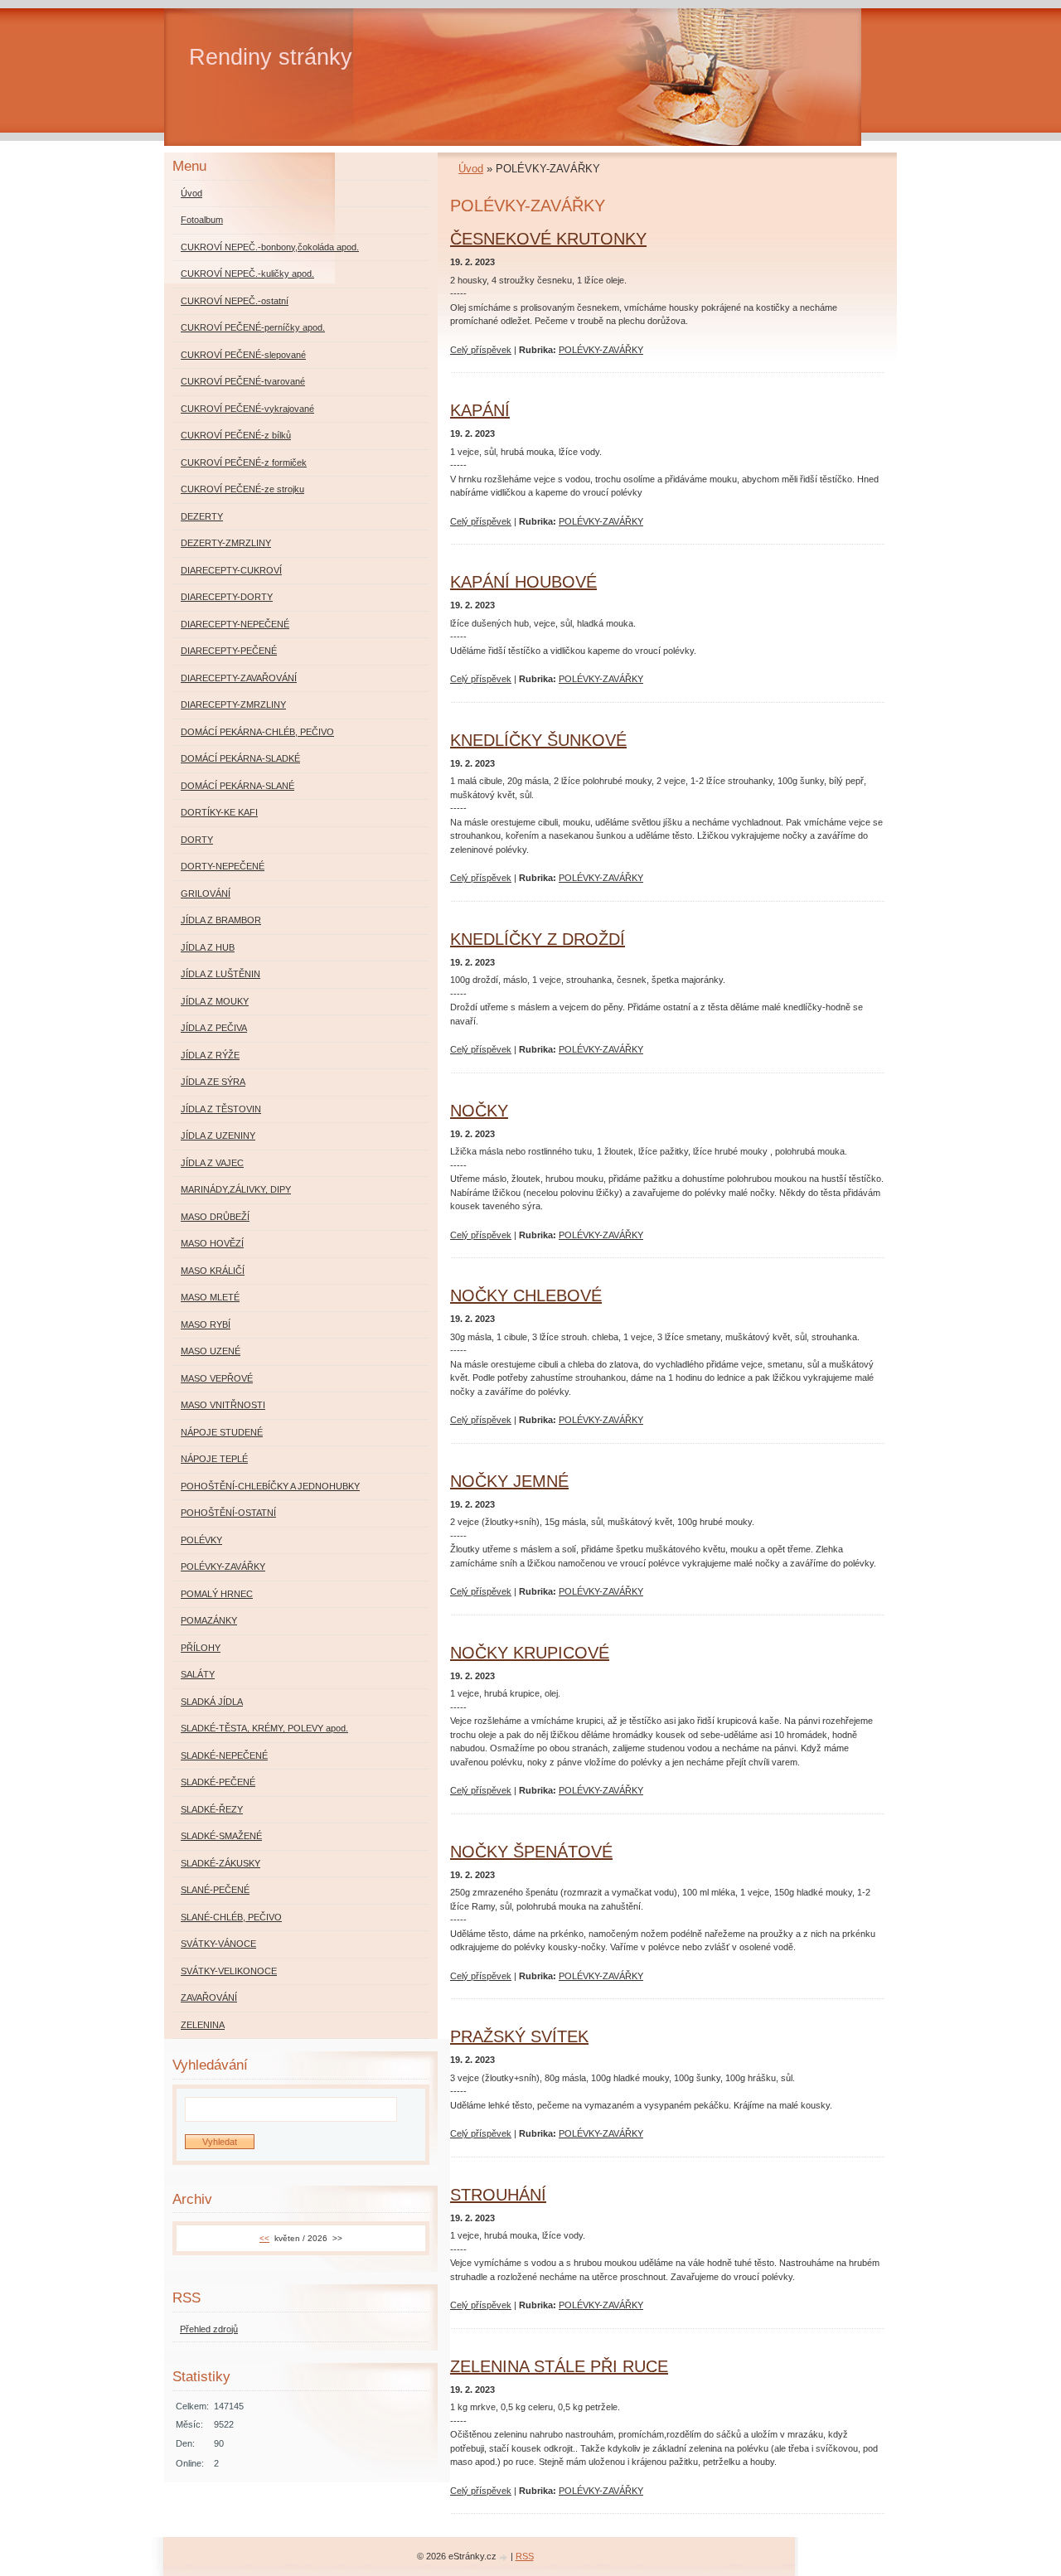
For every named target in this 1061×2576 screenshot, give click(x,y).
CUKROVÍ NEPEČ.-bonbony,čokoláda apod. (270, 247)
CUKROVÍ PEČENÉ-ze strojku (242, 489)
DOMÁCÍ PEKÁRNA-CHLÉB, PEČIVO (257, 732)
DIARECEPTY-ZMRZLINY (233, 705)
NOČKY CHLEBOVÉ (526, 1295)
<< (264, 2238)
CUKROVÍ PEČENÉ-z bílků (236, 435)
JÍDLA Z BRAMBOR (221, 920)
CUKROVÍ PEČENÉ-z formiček (244, 462)
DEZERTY (202, 516)
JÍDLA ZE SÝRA (213, 1082)
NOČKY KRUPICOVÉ (530, 1653)
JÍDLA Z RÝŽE (210, 1055)
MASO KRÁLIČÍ (213, 1271)
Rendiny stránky (271, 57)
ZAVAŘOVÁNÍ (209, 1997)
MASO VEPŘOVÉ (217, 1378)
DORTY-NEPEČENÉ (223, 866)
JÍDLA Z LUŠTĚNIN (220, 974)
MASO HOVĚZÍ (212, 1243)
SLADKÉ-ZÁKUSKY (220, 1863)
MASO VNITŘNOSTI (223, 1405)
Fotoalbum (202, 220)
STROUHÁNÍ (498, 2195)
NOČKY (479, 1111)
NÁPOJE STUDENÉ (222, 1432)
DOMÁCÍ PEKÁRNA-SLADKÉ (240, 758)
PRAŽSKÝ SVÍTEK (519, 2036)
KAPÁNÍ (480, 410)
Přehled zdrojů (209, 2329)
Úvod (471, 169)
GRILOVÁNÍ (206, 893)
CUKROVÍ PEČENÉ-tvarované (243, 381)
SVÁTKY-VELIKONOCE (229, 1971)
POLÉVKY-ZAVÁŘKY (601, 350)
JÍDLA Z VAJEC (212, 1163)
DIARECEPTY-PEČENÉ (229, 651)
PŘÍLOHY (201, 1648)
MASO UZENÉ (211, 1351)
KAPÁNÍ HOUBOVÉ (523, 582)
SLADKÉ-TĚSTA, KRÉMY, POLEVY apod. (264, 1728)
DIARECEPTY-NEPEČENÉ (235, 624)
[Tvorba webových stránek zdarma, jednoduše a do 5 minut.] (505, 2557)
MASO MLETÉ (210, 1297)
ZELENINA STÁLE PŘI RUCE (559, 2366)
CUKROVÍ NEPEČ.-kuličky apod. (247, 274)
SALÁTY (198, 1674)
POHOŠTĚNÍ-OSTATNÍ (228, 1513)
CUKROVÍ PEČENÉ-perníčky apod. (253, 327)
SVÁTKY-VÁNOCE (218, 1944)
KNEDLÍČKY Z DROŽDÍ (538, 939)
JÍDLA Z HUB (208, 947)
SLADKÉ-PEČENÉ (218, 1782)
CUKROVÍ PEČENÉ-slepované (243, 355)
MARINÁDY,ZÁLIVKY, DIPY (236, 1189)
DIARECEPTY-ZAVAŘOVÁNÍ (239, 678)
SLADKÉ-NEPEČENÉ (224, 1755)
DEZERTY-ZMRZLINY (226, 543)
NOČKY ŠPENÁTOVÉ (531, 1852)
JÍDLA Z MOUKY (215, 1001)
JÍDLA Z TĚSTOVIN (221, 1109)
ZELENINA (203, 2025)
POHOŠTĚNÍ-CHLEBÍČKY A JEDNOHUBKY (270, 1486)
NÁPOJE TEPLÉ (214, 1459)
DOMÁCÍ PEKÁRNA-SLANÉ (237, 786)
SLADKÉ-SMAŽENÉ (221, 1836)
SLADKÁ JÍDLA (212, 1702)
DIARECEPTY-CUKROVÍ (231, 570)
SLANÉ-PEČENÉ (215, 1890)
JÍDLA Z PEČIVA (214, 1028)
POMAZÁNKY (209, 1620)
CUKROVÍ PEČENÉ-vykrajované (247, 409)
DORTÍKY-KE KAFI (219, 812)
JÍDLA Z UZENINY (218, 1135)
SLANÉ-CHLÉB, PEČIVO (231, 1917)
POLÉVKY (201, 1540)
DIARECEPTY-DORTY (227, 597)
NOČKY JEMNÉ (509, 1481)
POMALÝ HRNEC (217, 1594)
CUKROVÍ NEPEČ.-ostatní (235, 301)
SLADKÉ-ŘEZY (212, 1809)
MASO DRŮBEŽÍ (215, 1217)
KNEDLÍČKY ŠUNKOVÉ (538, 740)
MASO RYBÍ (206, 1324)
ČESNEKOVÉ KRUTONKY (548, 239)
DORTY (197, 840)
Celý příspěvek (481, 350)
